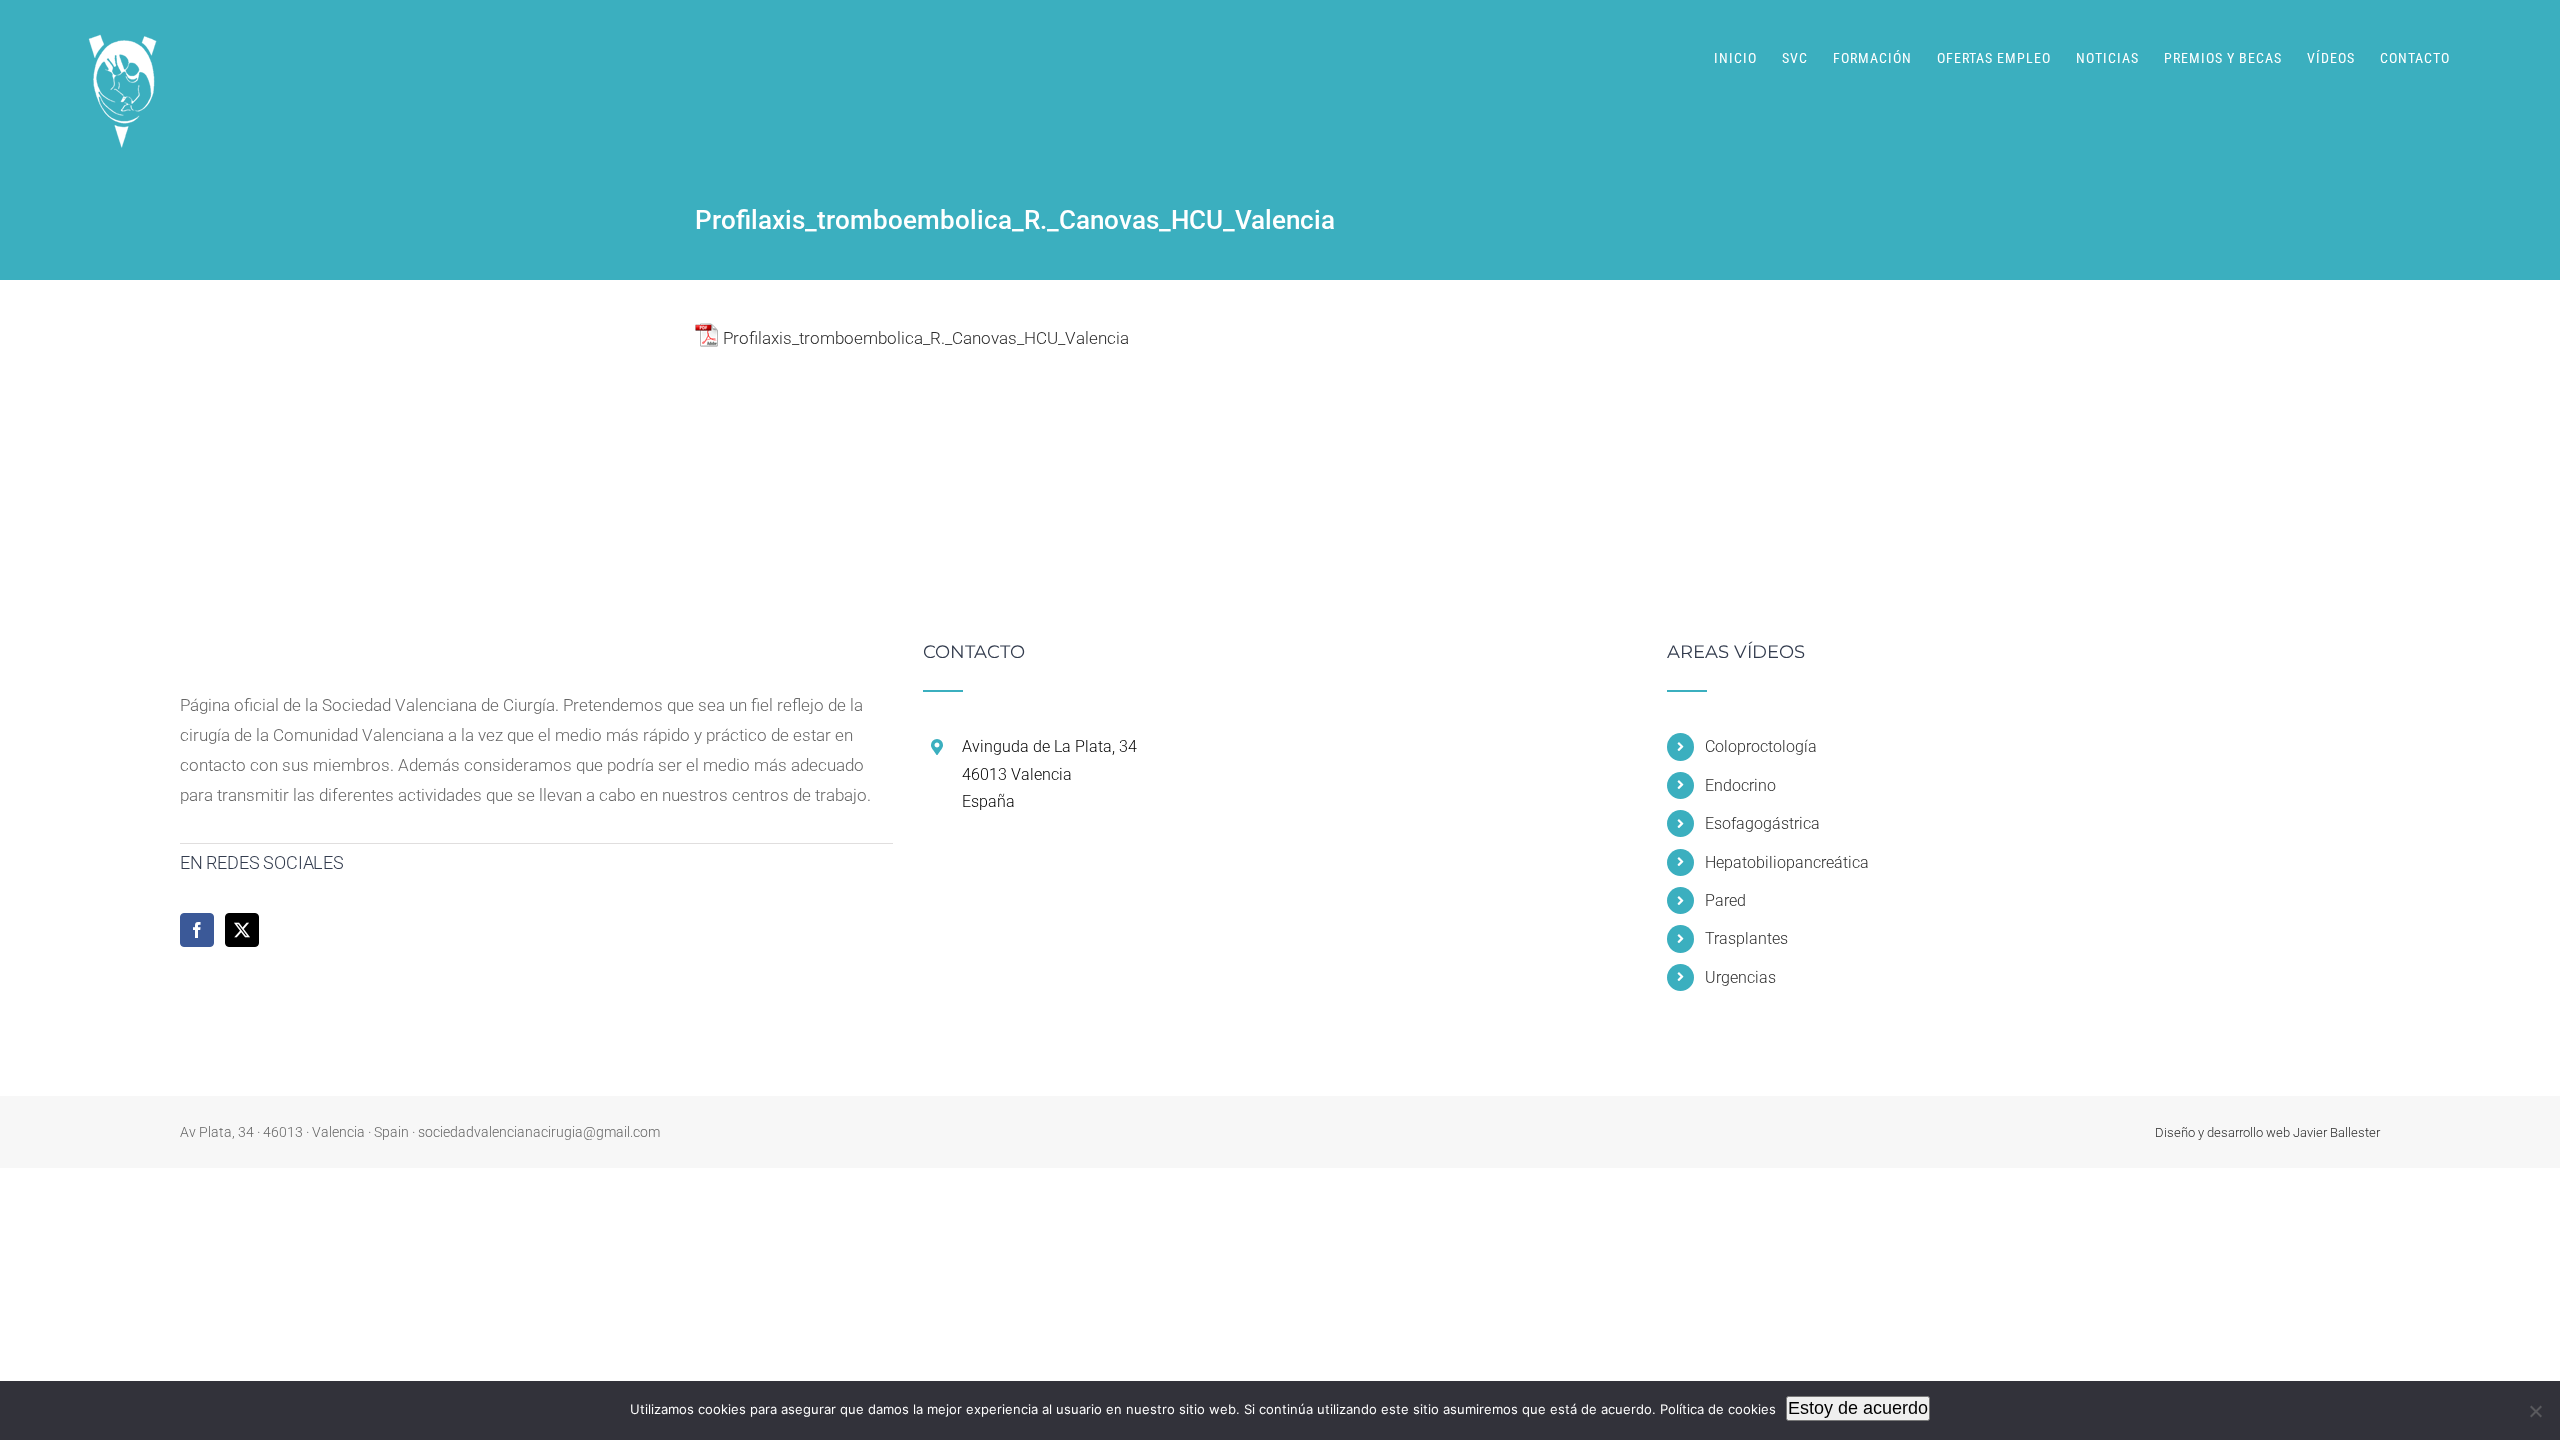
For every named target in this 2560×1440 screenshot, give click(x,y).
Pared (1725, 900)
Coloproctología (1761, 746)
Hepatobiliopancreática (1787, 862)
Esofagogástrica (1762, 823)
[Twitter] (242, 930)
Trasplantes (1746, 938)
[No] (2535, 1411)
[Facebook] (197, 930)
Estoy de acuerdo (1858, 1408)
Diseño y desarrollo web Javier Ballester (2267, 1132)
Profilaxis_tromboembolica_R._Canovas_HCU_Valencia (926, 338)
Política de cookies (1718, 1409)
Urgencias (1740, 977)
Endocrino (1740, 785)
